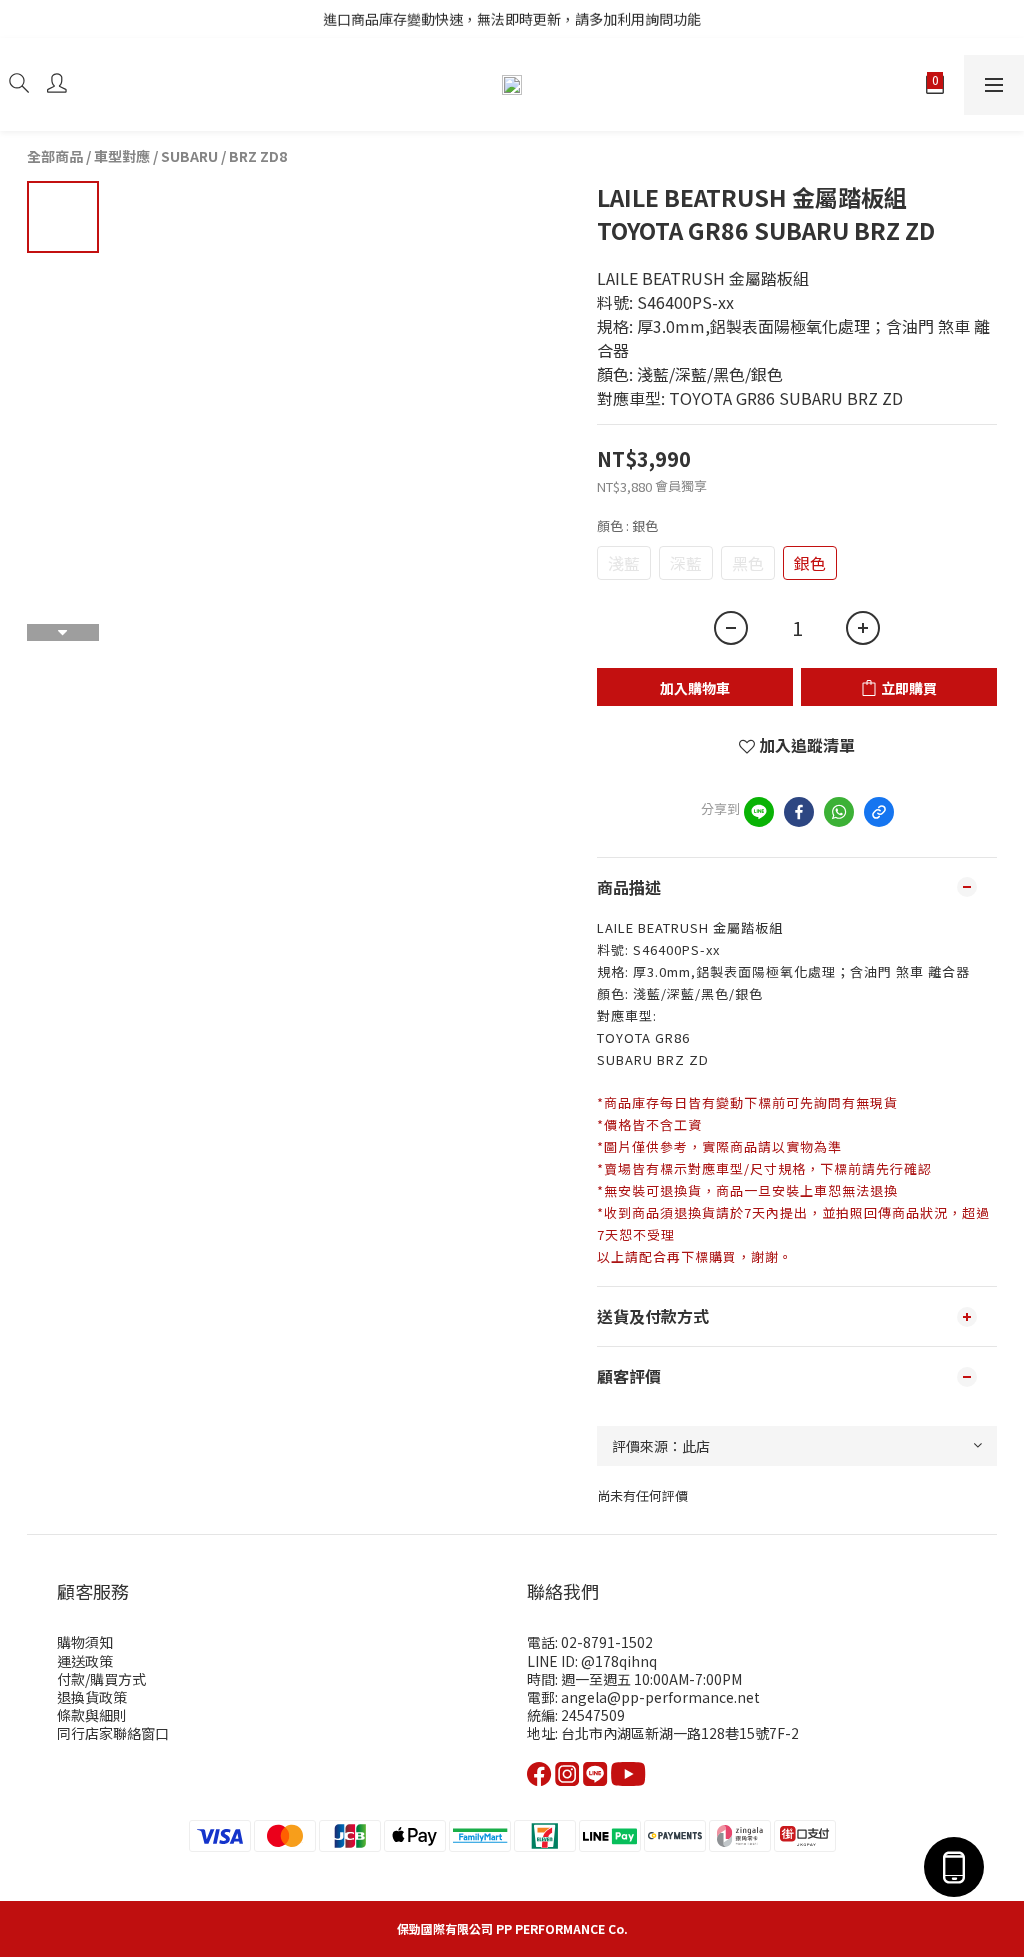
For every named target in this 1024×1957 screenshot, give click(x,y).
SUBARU (189, 156)
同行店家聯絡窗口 (113, 1733)
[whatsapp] (839, 812)
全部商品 (55, 156)
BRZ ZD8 (258, 156)
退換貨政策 (92, 1697)
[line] (759, 812)
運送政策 (85, 1661)
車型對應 (122, 156)
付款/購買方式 (101, 1679)
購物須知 (85, 1642)
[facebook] (799, 812)
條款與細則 (92, 1715)
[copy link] (879, 812)
